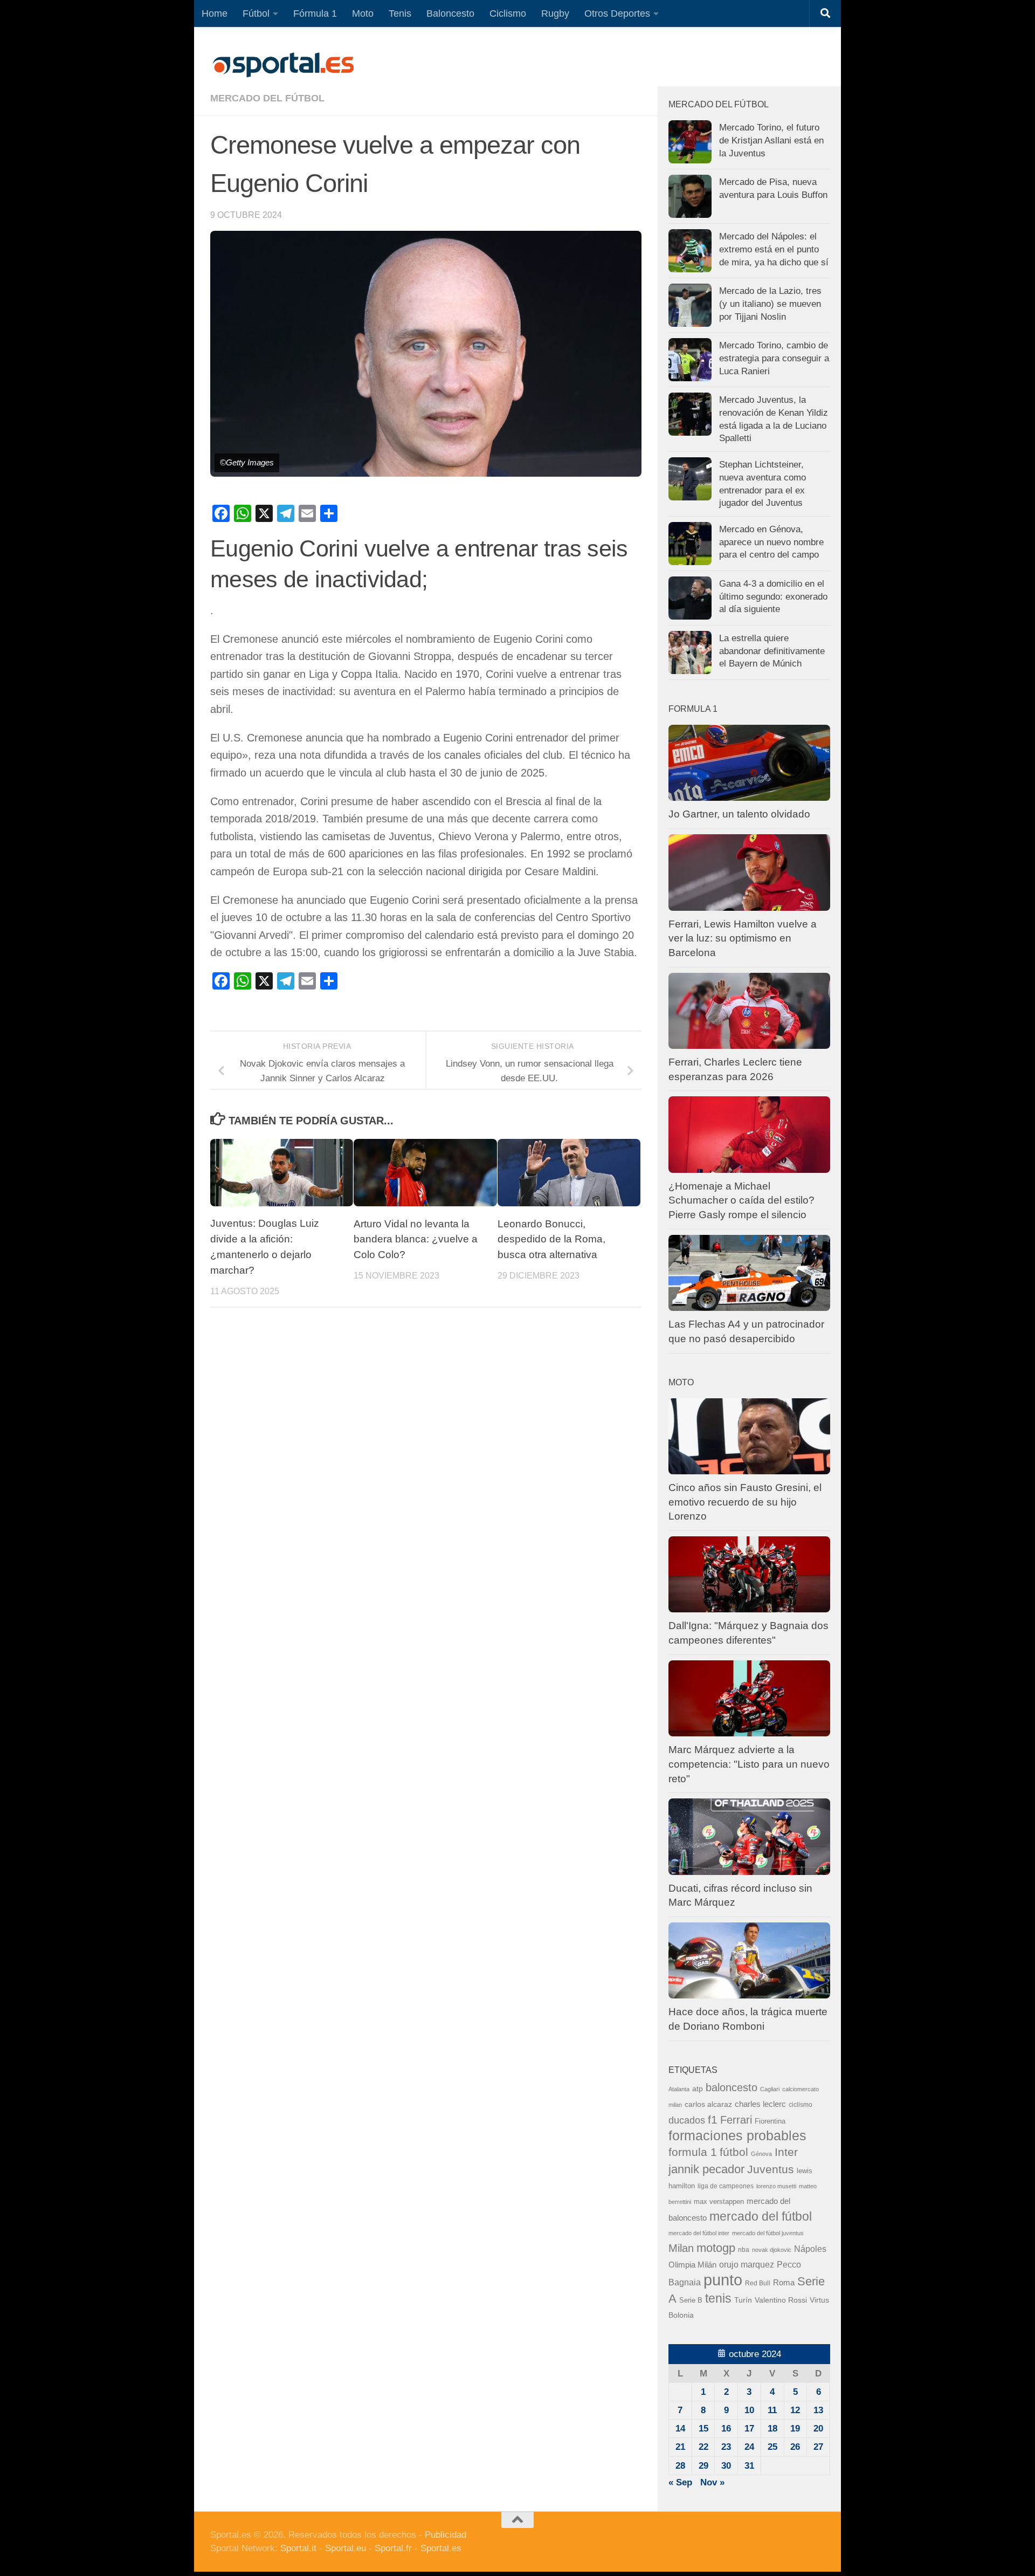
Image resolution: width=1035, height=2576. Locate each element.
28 (680, 2466)
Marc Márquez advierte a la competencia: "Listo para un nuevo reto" (749, 1764)
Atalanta (679, 2089)
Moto (363, 13)
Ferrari (736, 2120)
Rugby (555, 13)
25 (772, 2447)
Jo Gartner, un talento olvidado (739, 814)
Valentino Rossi (781, 2300)
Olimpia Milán (692, 2265)
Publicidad (446, 2535)
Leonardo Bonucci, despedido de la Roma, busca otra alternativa (551, 1239)
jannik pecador (706, 2169)
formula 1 (693, 2152)
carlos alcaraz (708, 2104)
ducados (687, 2120)
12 (795, 2410)
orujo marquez (747, 2264)
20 (818, 2429)
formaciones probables (737, 2135)
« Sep (680, 2482)
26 (795, 2447)
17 (749, 2429)
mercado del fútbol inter (699, 2233)
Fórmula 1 (315, 13)
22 (703, 2447)
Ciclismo (508, 13)
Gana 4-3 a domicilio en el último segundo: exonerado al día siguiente (773, 596)
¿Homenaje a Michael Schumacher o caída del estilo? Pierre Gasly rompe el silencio (741, 1200)
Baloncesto (450, 13)
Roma (784, 2283)
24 (749, 2447)
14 (680, 2429)
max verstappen (719, 2202)
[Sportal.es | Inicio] (283, 65)
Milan (681, 2248)
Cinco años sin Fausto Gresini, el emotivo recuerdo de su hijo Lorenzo (745, 1502)
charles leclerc (760, 2104)
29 (703, 2466)
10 (749, 2410)
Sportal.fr (393, 2548)
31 (749, 2466)
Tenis (400, 13)
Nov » (712, 2482)
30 (726, 2466)
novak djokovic (772, 2250)
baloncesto (732, 2087)
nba (744, 2250)
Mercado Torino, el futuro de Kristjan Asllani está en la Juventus (771, 140)
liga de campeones (726, 2186)
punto (723, 2280)
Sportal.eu (346, 2548)
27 (818, 2447)
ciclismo (801, 2105)
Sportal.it (298, 2548)
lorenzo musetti (776, 2186)
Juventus (771, 2169)
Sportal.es (441, 2548)
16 (726, 2429)
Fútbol (256, 13)
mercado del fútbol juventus (768, 2233)
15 (703, 2429)
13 (818, 2410)
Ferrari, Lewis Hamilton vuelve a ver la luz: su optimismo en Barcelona (743, 938)
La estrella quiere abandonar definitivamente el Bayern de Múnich (772, 651)
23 (726, 2447)
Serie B (691, 2300)
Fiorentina (770, 2121)
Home (215, 13)
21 (680, 2447)
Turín (743, 2300)
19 (795, 2429)
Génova (761, 2154)
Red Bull (758, 2283)
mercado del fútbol (267, 98)
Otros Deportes (617, 13)
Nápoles (810, 2249)
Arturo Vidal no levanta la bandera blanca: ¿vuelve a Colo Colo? (416, 1239)
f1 (713, 2120)
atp (698, 2089)
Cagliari (770, 2089)
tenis (718, 2298)
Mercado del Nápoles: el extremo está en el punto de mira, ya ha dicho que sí (774, 249)
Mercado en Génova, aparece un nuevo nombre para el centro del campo (771, 542)
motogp (716, 2248)
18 (772, 2429)
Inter (786, 2152)
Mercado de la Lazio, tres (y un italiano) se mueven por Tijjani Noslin (770, 304)
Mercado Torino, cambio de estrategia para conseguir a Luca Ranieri (774, 358)
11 (772, 2410)
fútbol (734, 2152)
